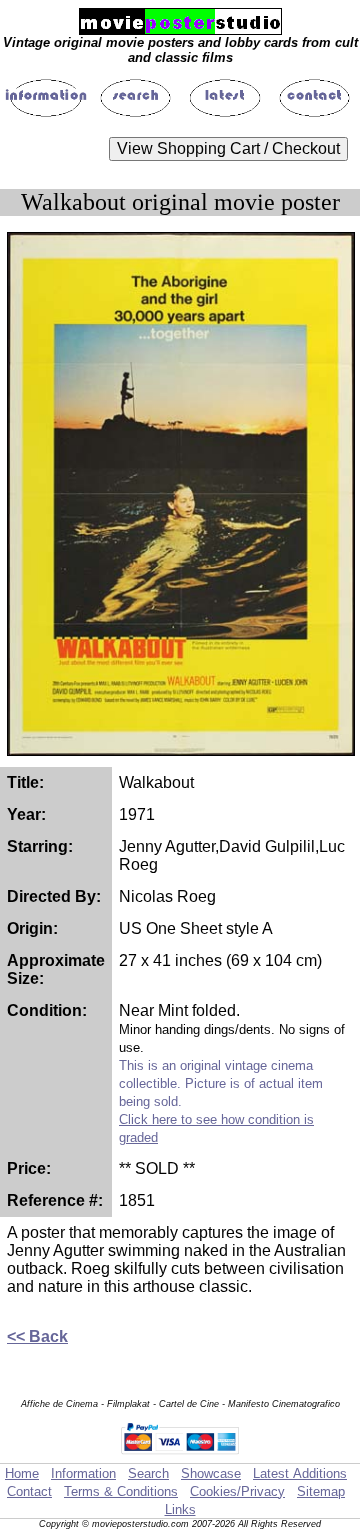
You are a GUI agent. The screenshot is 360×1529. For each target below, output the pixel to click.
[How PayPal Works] (180, 1453)
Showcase (211, 1473)
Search (148, 1473)
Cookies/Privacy (237, 1491)
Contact (29, 1491)
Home (22, 1473)
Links (180, 1509)
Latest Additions (300, 1473)
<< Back (37, 1336)
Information (83, 1473)
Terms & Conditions (121, 1491)
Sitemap (321, 1491)
